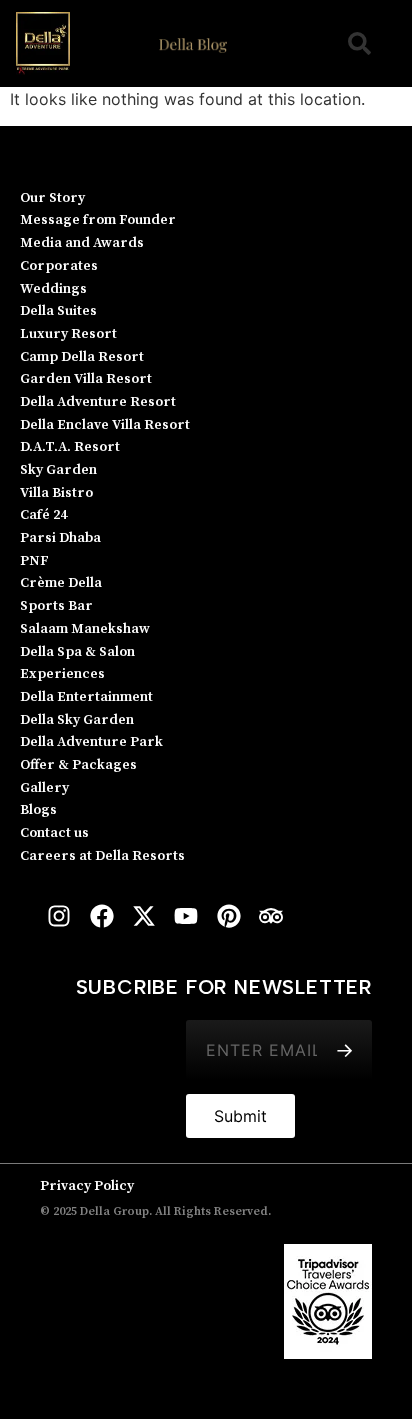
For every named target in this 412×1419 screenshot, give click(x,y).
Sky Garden (58, 470)
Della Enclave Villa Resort (105, 425)
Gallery (44, 788)
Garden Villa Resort (86, 379)
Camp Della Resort (82, 357)
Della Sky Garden (77, 720)
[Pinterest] (229, 915)
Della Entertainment (86, 697)
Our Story (52, 198)
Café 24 (43, 515)
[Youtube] (186, 915)
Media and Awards (82, 243)
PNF (34, 561)
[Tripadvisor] (271, 915)
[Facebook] (101, 915)
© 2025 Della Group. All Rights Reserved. (155, 1211)
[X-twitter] (144, 915)
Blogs (38, 810)
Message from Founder (98, 220)
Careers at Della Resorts (102, 856)
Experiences (62, 674)
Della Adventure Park (91, 742)
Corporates (59, 266)
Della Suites (58, 311)
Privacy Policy (87, 1186)
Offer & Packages (78, 765)
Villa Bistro (56, 493)
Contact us (54, 833)
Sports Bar (56, 606)
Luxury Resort (68, 334)
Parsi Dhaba (60, 538)
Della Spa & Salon (77, 652)
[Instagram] (59, 915)
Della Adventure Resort (98, 402)
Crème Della (61, 583)
